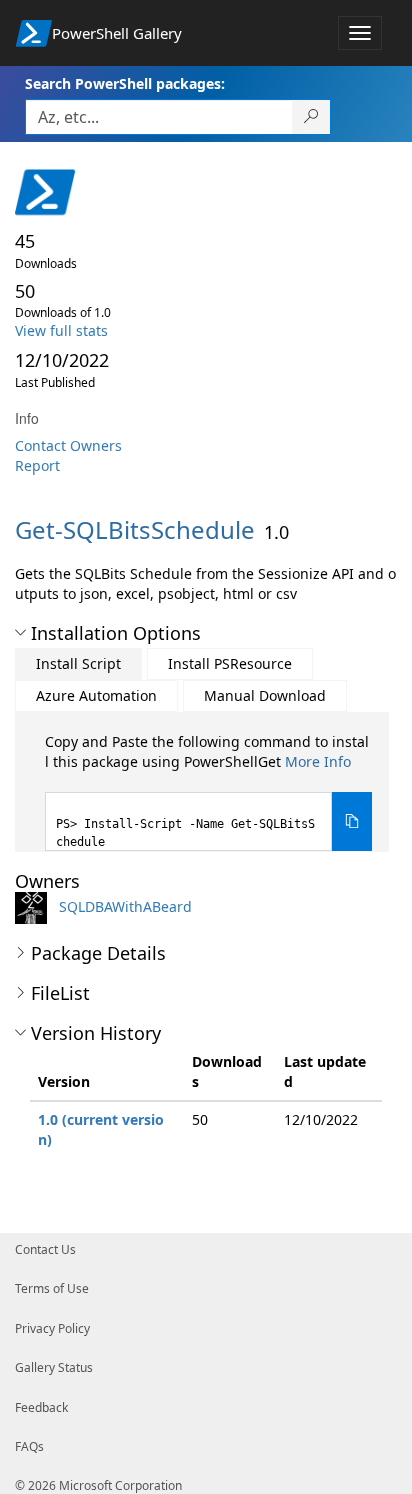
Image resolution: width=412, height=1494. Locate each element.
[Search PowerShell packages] (311, 117)
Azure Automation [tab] (96, 695)
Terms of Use (52, 1288)
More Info (318, 761)
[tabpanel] (208, 791)
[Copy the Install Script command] (352, 821)
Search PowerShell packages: (125, 83)
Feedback (41, 1407)
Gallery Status (54, 1367)
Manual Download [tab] (265, 695)
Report (37, 465)
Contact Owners (68, 445)
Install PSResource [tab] (230, 663)
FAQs (29, 1446)
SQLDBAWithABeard (125, 906)
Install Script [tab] (78, 663)
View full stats (61, 330)
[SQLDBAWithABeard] (35, 906)
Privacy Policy (52, 1328)
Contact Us (45, 1249)
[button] (20, 633)
